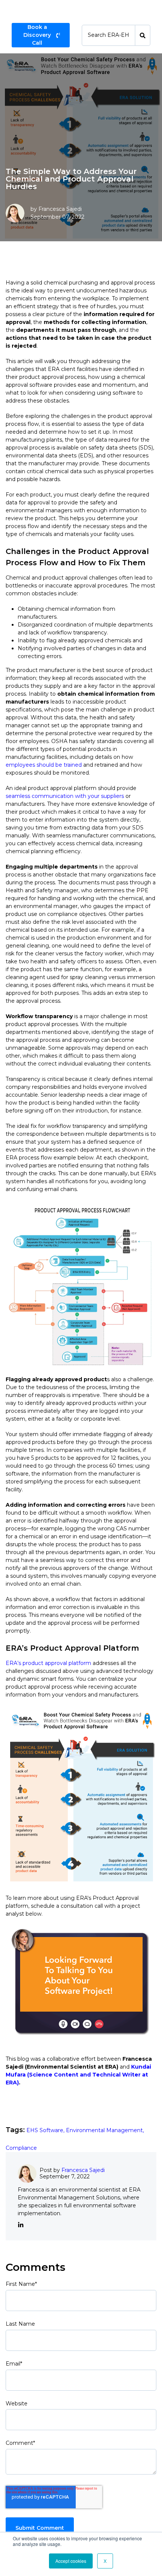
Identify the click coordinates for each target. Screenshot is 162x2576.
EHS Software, (46, 2130)
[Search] (143, 35)
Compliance (21, 2148)
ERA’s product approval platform (48, 1663)
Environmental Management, (105, 2130)
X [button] (105, 2561)
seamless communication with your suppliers (65, 796)
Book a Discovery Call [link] (37, 35)
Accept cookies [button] (71, 2561)
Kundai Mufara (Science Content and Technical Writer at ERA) (78, 2075)
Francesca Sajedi (60, 209)
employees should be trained (44, 765)
